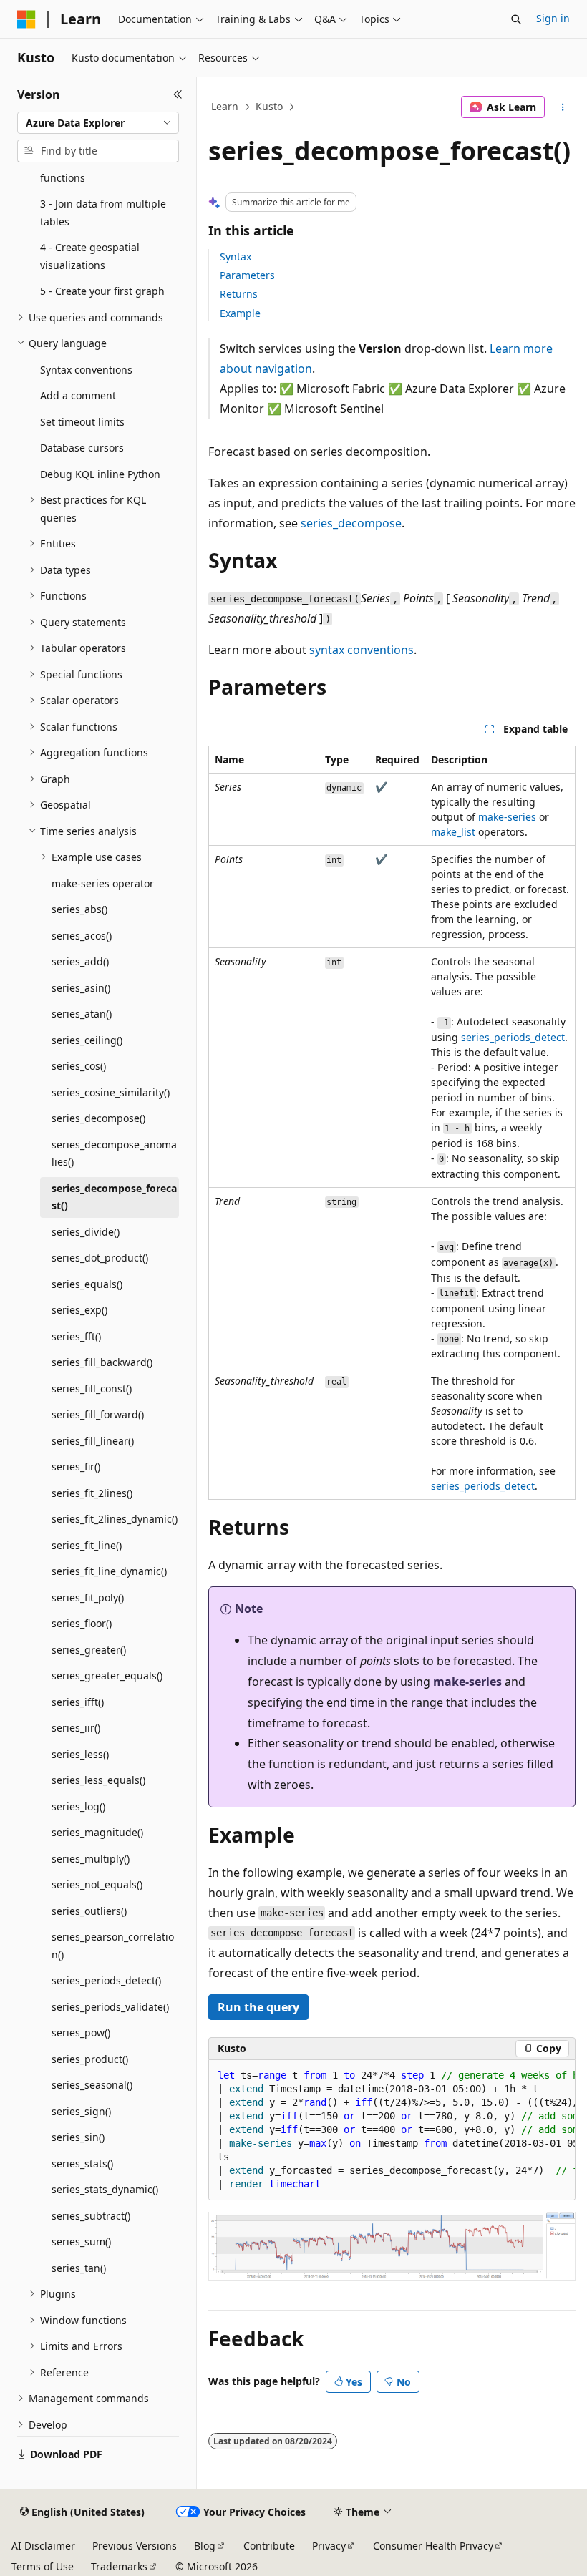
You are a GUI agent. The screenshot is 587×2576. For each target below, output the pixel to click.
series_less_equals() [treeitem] (98, 1780)
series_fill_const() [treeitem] (92, 1389)
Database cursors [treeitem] (82, 448)
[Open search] (516, 19)
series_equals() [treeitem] (87, 1284)
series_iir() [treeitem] (76, 1728)
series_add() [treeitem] (80, 961)
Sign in (553, 18)
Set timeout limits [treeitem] (82, 422)
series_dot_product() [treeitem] (100, 1258)
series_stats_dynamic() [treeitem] (105, 2189)
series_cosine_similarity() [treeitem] (111, 1092)
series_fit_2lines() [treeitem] (92, 1493)
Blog (205, 2546)
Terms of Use (43, 2566)
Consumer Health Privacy (433, 2546)
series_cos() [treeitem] (79, 1066)
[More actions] (563, 107)
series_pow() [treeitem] (81, 2033)
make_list (453, 832)
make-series (507, 817)
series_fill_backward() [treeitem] (102, 1362)
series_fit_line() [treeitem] (87, 1545)
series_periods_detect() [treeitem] (106, 1980)
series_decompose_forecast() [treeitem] (114, 1197)
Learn (225, 106)
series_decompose (351, 523)
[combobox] (98, 123)
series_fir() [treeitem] (76, 1467)
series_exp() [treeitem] (79, 1310)
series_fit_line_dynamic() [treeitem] (109, 1571)
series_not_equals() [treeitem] (97, 1884)
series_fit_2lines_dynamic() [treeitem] (115, 1519)
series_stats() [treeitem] (82, 2163)
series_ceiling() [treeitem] (87, 1040)
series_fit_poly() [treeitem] (88, 1597)
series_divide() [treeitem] (86, 1232)
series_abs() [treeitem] (79, 909)
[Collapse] (178, 94)
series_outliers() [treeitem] (89, 1911)
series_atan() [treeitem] (82, 1014)
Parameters (247, 275)
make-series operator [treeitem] (103, 883)
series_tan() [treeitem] (79, 2268)
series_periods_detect (513, 1037)
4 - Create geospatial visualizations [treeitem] (90, 256)
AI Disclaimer (43, 2546)
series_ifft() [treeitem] (78, 1702)
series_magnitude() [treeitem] (97, 1832)
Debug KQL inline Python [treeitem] (100, 474)
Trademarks (119, 2566)
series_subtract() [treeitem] (91, 2216)
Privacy (329, 2546)
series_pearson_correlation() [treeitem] (113, 1946)
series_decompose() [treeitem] (98, 1118)
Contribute (269, 2546)
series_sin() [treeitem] (78, 2137)
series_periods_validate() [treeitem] (110, 2007)
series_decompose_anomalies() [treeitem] (114, 1153)
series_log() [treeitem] (78, 1806)
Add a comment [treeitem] (78, 395)
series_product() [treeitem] (90, 2059)
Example (240, 313)
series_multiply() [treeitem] (91, 1859)
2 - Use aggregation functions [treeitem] (88, 169)
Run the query (258, 2007)
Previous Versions (135, 2546)
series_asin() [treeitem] (81, 988)
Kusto (269, 106)
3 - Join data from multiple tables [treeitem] (103, 213)
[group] (392, 2130)
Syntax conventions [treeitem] (86, 370)
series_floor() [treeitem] (82, 1623)
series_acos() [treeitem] (82, 936)
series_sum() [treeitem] (81, 2241)
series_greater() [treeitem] (89, 1650)
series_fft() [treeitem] (76, 1336)
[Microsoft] (26, 19)
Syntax (236, 257)
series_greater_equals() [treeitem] (107, 1675)
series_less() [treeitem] (80, 1754)
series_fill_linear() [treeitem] (93, 1441)
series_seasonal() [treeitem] (92, 2085)
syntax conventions (362, 650)
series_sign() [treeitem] (81, 2111)
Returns (239, 294)
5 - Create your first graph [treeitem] (102, 291)
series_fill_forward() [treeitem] (98, 1414)
